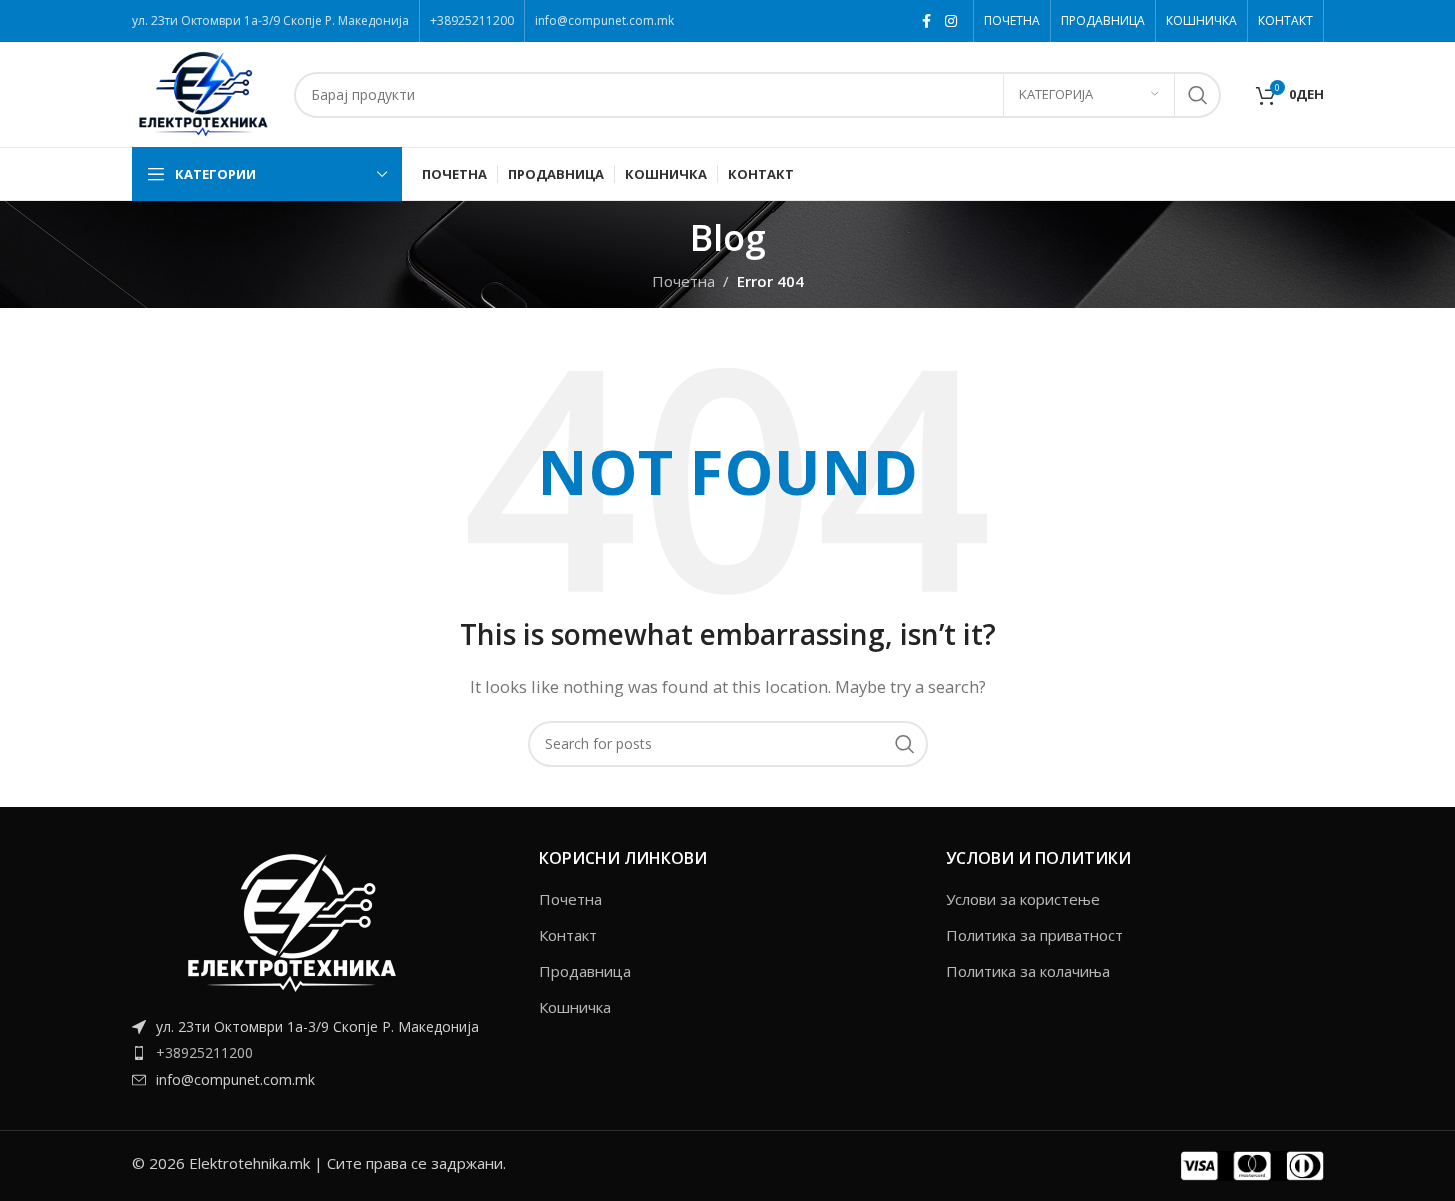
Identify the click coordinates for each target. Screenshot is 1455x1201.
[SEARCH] (1198, 95)
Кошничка (575, 1007)
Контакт (568, 935)
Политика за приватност (1034, 935)
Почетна (570, 899)
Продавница (585, 971)
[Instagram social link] (951, 21)
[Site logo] (203, 93)
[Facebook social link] (927, 21)
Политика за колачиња (1028, 971)
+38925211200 (204, 1052)
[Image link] (292, 920)
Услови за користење (1023, 899)
